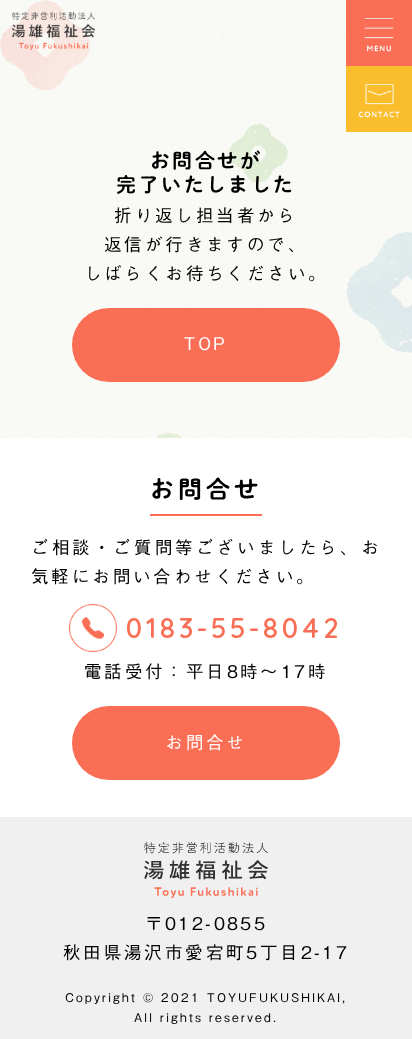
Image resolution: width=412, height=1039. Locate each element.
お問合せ (206, 742)
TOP (205, 343)
